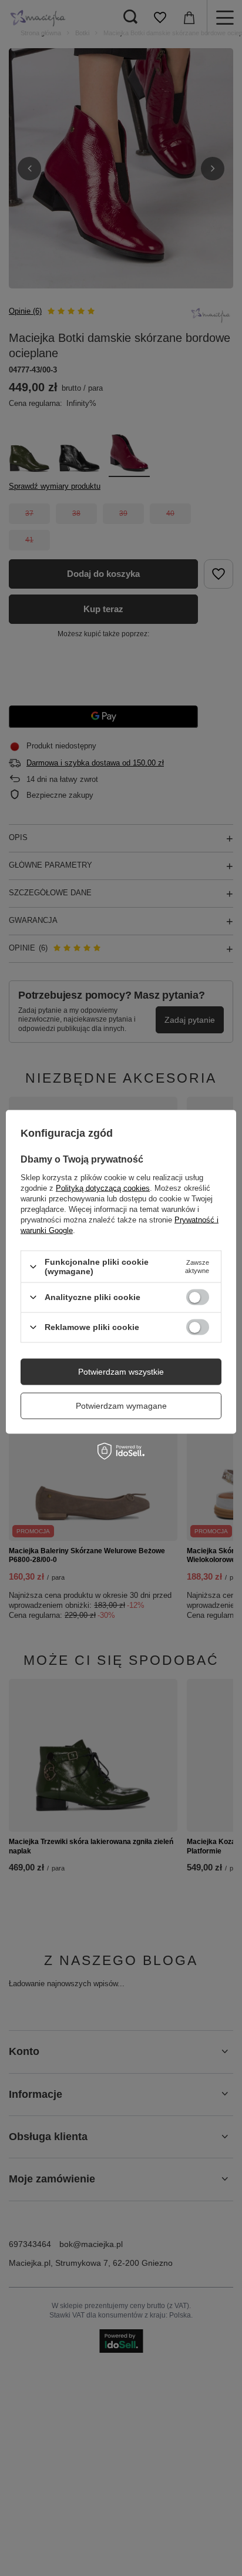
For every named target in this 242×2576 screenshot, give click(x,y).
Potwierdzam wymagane (121, 1406)
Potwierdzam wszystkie (121, 1372)
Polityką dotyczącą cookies (103, 1188)
